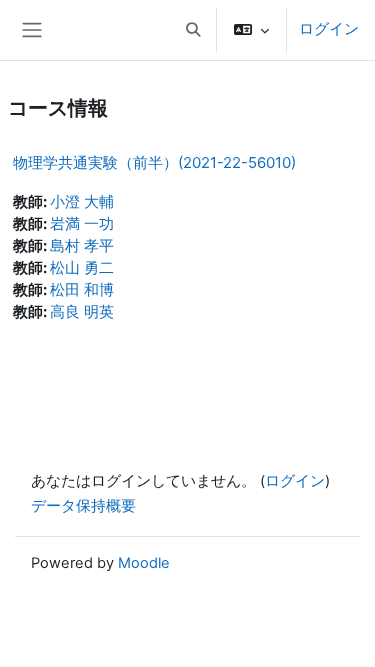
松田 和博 (82, 290)
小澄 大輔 (82, 202)
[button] (193, 30)
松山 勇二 (82, 268)
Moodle (144, 563)
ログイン (329, 29)
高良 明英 (82, 312)
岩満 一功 (82, 224)
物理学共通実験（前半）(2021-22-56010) (154, 162)
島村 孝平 (82, 246)
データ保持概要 (83, 506)
